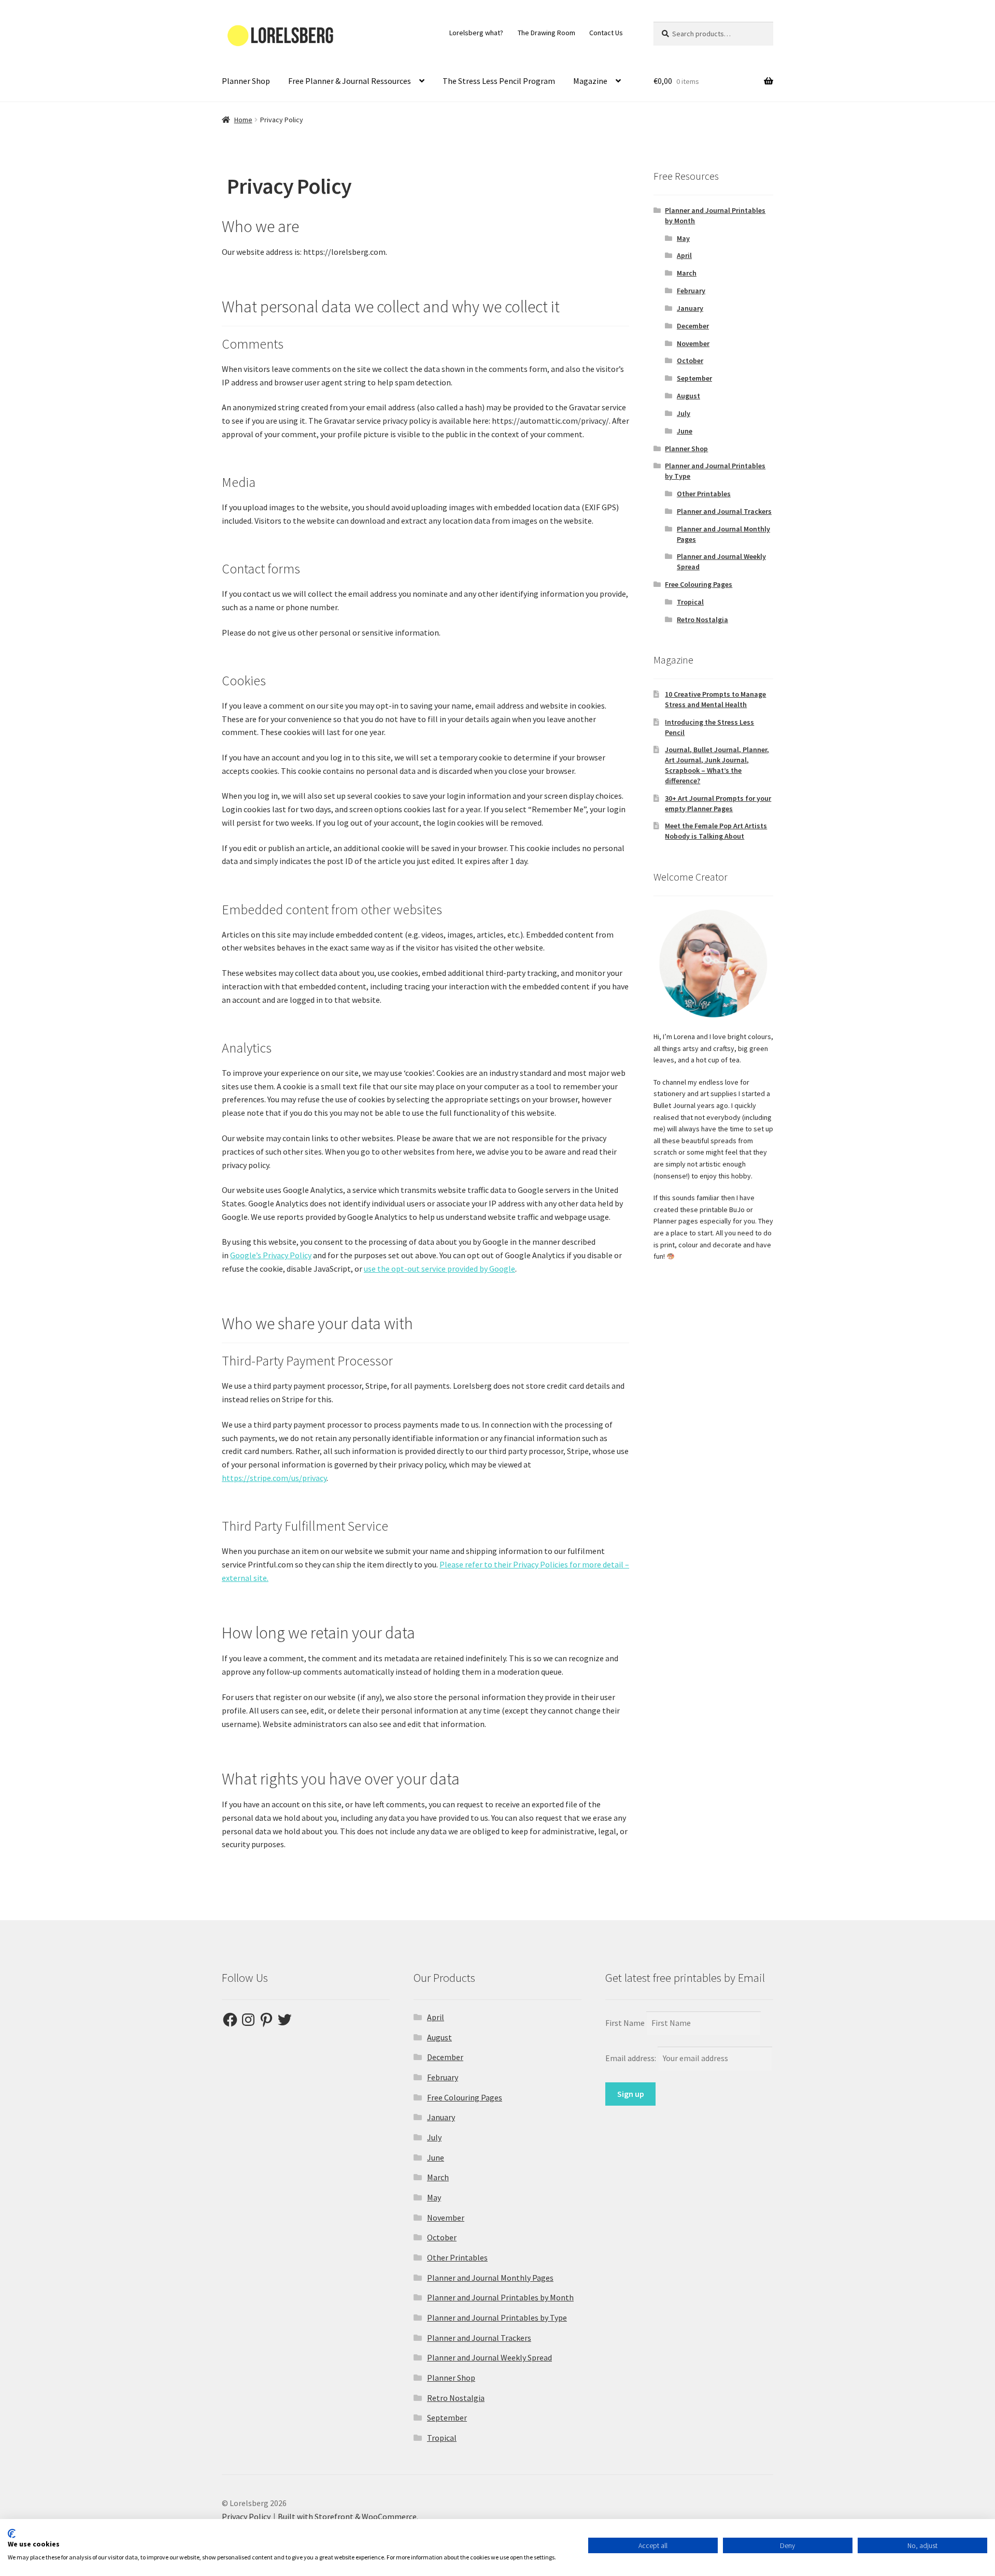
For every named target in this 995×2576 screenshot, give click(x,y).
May (683, 238)
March (687, 273)
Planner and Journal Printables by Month (500, 2297)
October (690, 361)
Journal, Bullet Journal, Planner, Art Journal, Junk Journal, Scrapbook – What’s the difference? (717, 765)
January (690, 308)
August (688, 396)
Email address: (631, 2058)
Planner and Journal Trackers (724, 511)
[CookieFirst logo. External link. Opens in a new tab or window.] (12, 2534)
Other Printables (704, 494)
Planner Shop (246, 81)
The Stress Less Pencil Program (499, 81)
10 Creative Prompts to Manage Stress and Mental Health (715, 699)
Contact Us (606, 33)
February (691, 291)
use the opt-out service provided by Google (439, 1269)
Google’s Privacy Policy (271, 1255)
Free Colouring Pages (699, 584)
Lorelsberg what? (476, 33)
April (684, 255)
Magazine (590, 81)
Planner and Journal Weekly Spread (489, 2357)
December (693, 326)
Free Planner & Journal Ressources (350, 81)
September (694, 378)
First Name (625, 2023)
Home (243, 120)
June (685, 431)
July (684, 413)
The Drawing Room (546, 33)
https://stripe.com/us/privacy (274, 1478)
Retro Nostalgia (702, 620)
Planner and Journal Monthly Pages (490, 2278)
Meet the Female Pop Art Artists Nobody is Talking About (716, 831)
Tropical (690, 602)
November (693, 343)
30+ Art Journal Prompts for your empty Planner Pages (718, 803)
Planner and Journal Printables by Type (497, 2318)
